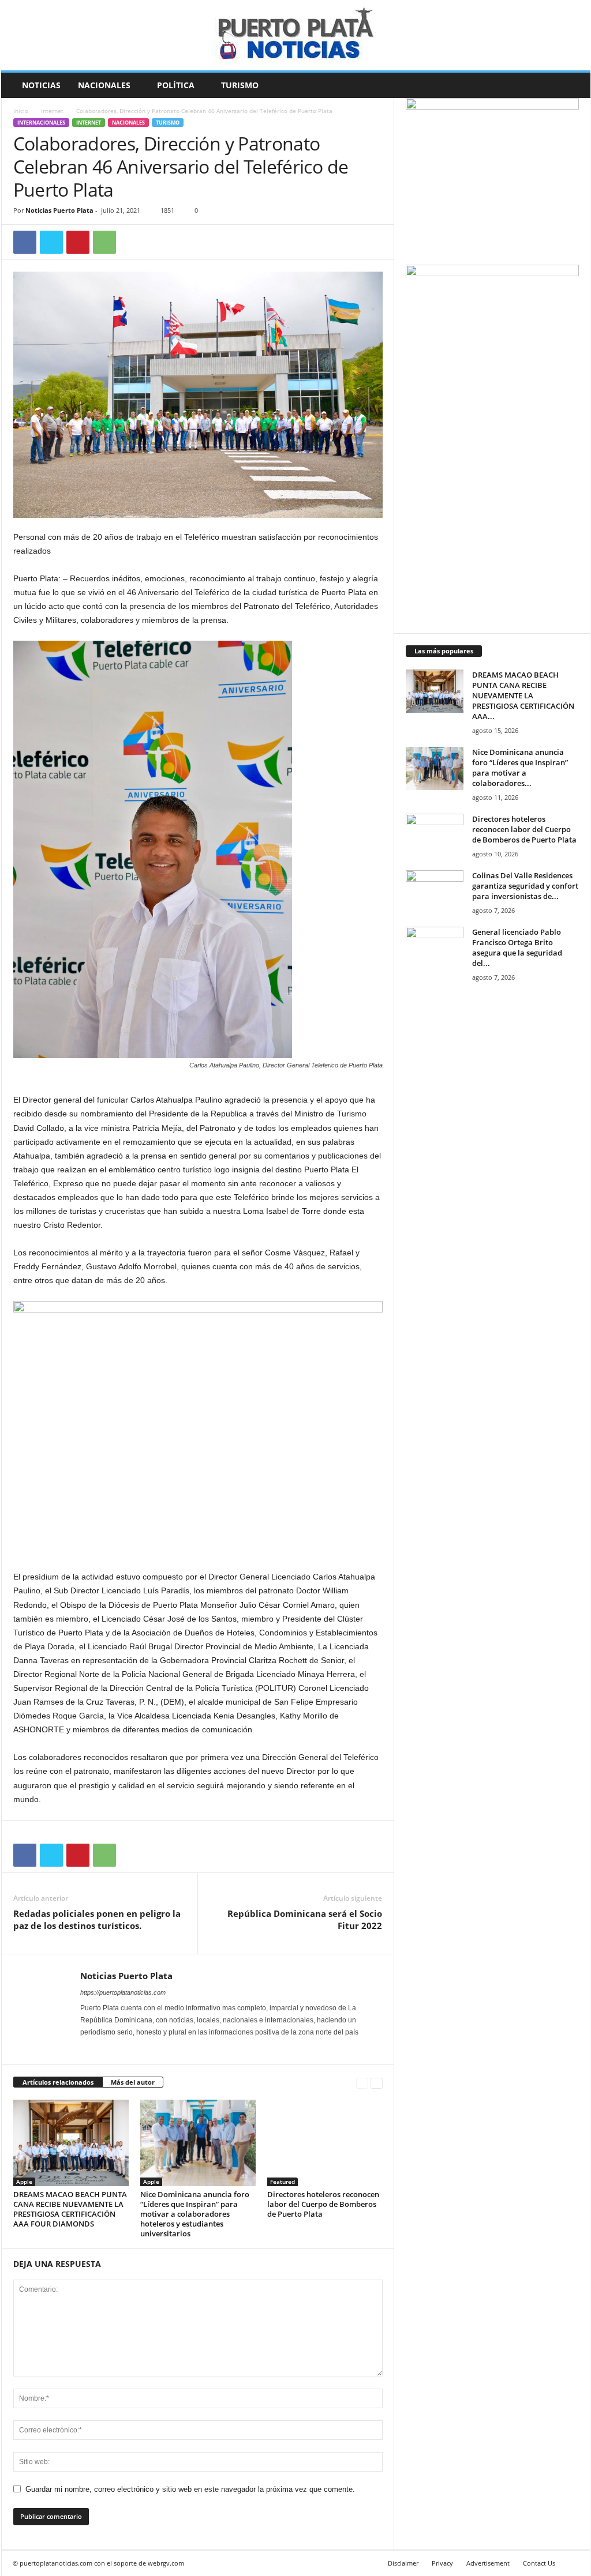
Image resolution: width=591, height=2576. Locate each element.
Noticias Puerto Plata (59, 210)
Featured (283, 2182)
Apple (24, 2182)
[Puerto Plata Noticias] (296, 35)
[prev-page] (362, 2083)
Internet (52, 111)
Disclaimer (403, 2563)
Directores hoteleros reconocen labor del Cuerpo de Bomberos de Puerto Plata (323, 2204)
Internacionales (41, 123)
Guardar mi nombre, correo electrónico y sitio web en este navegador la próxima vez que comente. (190, 2489)
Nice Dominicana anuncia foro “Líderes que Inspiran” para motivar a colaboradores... (520, 768)
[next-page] (377, 2083)
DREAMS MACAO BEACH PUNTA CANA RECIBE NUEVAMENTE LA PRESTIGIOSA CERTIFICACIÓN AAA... (523, 695)
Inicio (21, 111)
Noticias (41, 85)
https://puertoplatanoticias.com (123, 1992)
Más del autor (133, 2082)
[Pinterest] (78, 242)
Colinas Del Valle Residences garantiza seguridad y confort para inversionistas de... (525, 886)
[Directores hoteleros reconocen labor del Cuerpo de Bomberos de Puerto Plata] (325, 2143)
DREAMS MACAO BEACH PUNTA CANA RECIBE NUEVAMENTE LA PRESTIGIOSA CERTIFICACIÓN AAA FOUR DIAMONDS (70, 2209)
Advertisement (488, 2563)
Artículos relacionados (58, 2082)
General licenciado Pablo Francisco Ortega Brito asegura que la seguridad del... (517, 947)
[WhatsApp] (104, 242)
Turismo (240, 85)
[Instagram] (104, 2048)
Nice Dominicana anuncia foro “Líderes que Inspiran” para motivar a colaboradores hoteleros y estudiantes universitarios (195, 2214)
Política (176, 85)
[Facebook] (25, 242)
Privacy (442, 2563)
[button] (573, 85)
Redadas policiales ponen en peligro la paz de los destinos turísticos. (97, 1919)
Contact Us (539, 2563)
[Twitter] (51, 242)
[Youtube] (134, 2048)
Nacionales (104, 85)
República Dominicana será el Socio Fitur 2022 (305, 1919)
